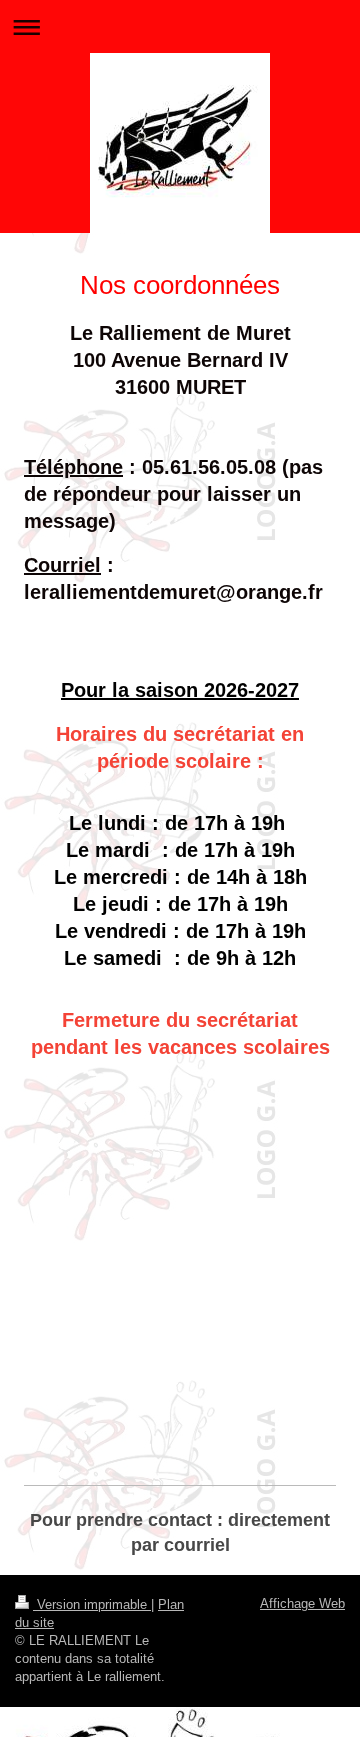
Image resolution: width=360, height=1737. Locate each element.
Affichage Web (302, 1603)
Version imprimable (92, 1604)
